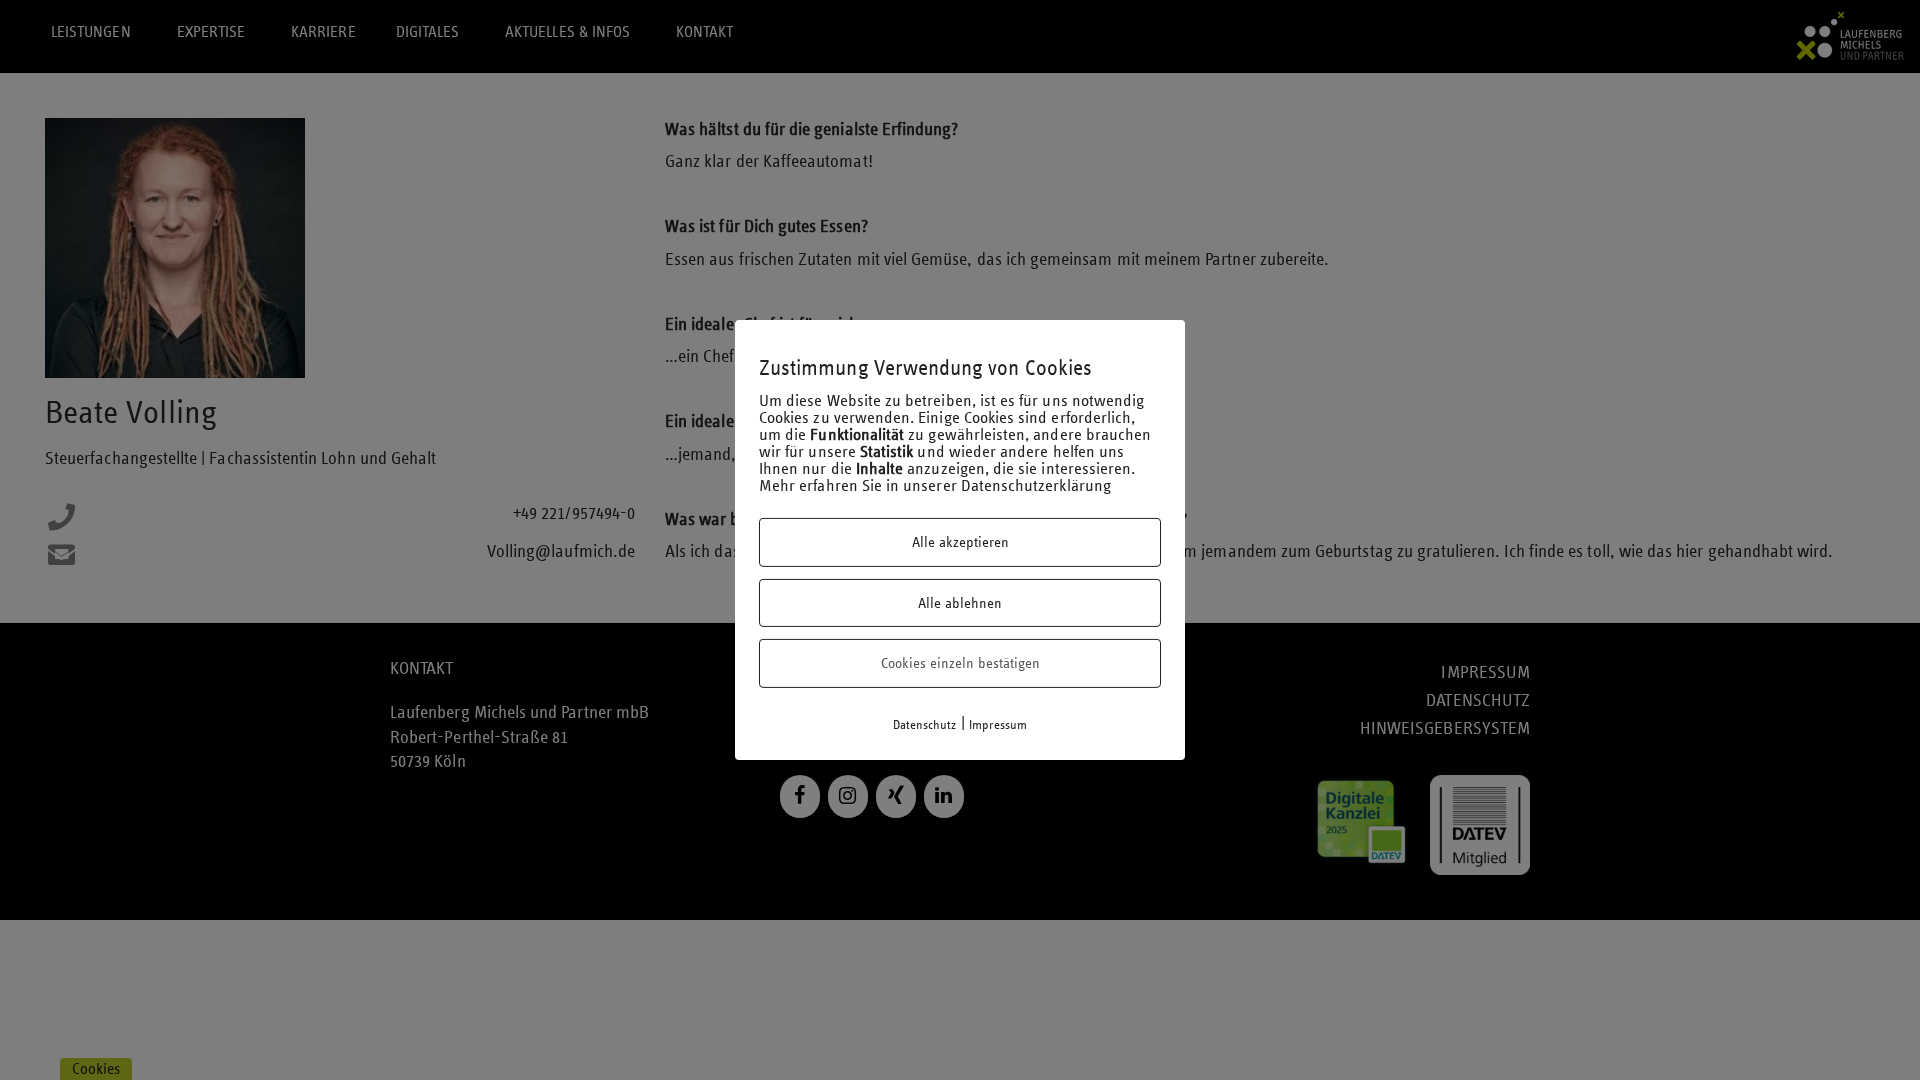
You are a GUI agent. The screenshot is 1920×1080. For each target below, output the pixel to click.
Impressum (998, 725)
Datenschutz (925, 725)
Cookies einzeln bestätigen (960, 663)
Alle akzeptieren (960, 542)
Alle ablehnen (960, 603)
